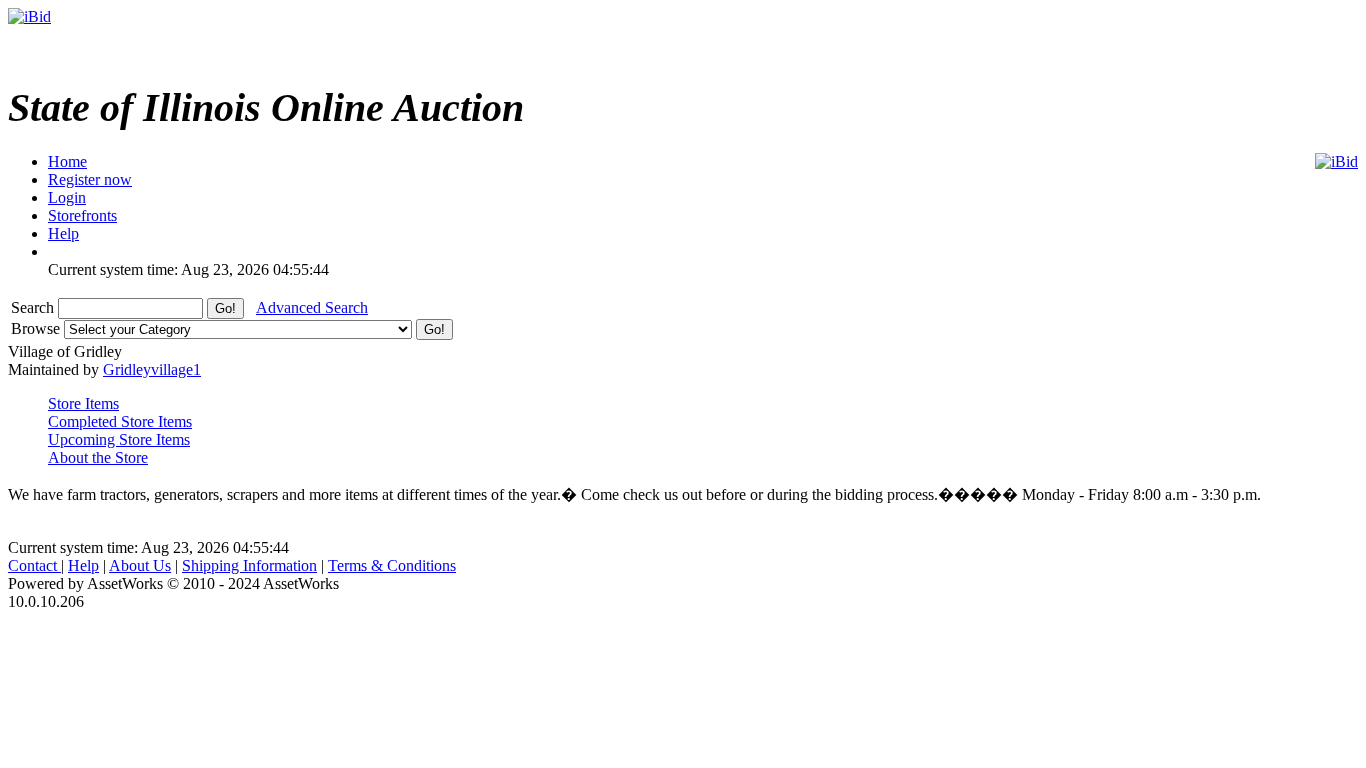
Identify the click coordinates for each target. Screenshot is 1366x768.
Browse (37, 328)
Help (83, 565)
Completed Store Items (120, 421)
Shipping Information (249, 565)
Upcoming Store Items (119, 439)
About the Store (98, 457)
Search (34, 307)
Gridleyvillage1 (152, 369)
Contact (34, 565)
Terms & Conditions (392, 565)
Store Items (83, 403)
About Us (140, 565)
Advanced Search (312, 307)
